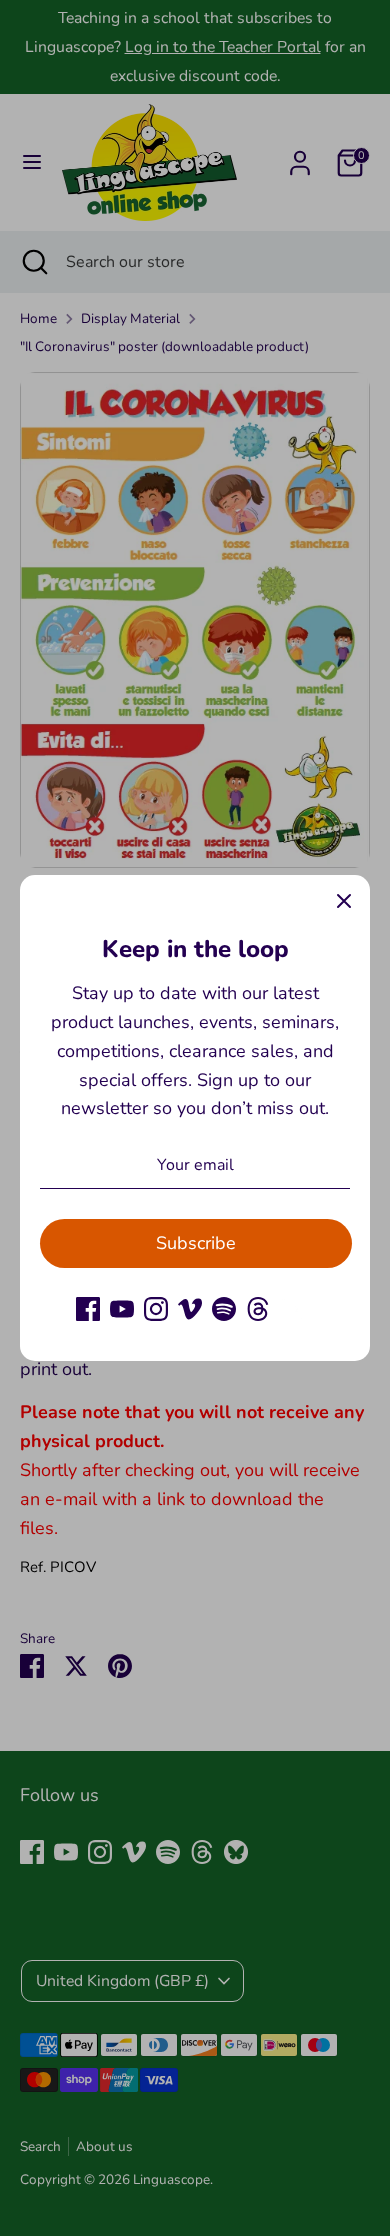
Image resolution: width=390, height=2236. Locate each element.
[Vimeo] (190, 1309)
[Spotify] (224, 1309)
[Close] (344, 901)
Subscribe (196, 1243)
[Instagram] (156, 1309)
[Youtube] (122, 1309)
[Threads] (258, 1309)
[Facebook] (88, 1309)
